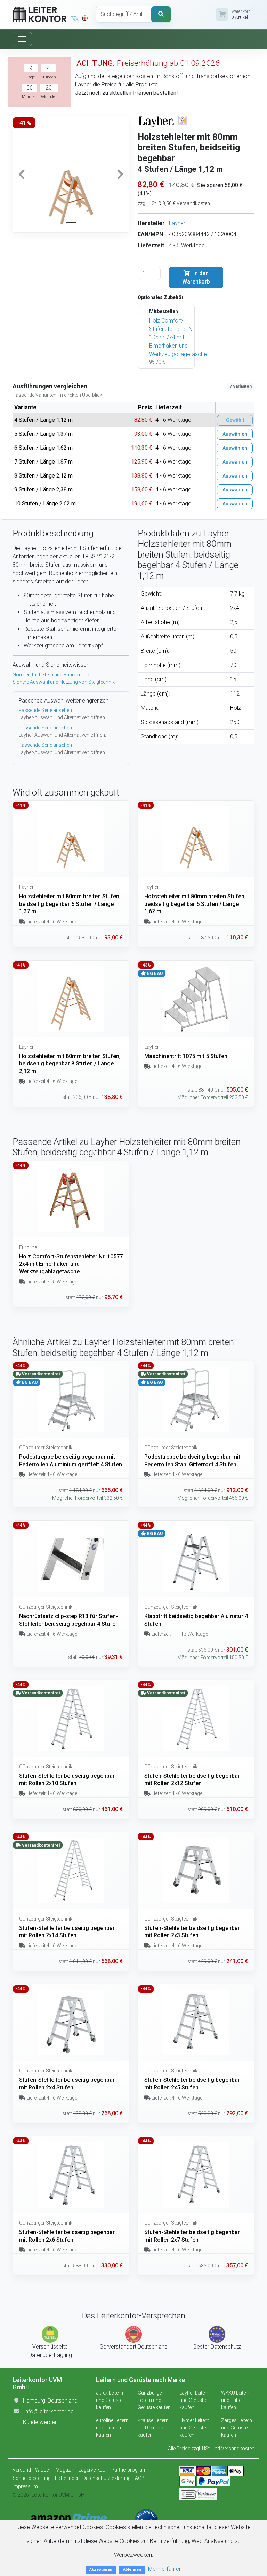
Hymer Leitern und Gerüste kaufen (194, 2428)
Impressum (25, 2486)
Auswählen (235, 434)
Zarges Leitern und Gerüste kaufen (237, 2428)
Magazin (65, 2470)
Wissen (43, 2470)
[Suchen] (161, 14)
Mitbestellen (164, 311)
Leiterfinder (67, 2478)
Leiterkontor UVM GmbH (58, 2495)
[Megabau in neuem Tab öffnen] (75, 18)
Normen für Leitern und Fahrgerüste (51, 675)
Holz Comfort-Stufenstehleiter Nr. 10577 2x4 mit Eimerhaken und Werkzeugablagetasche (178, 337)
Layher (177, 223)
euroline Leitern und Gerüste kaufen (112, 2428)
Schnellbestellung (32, 2478)
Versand (22, 2470)
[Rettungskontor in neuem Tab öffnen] (85, 18)
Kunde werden (40, 2422)
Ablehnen (132, 2570)
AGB (140, 2478)
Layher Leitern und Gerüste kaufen (194, 2400)
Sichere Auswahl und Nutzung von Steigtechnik (64, 682)
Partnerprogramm (131, 2470)
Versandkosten (238, 2449)
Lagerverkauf (93, 2470)
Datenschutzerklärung (107, 2478)
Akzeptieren (101, 2570)
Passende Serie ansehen (45, 710)
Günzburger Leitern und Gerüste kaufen (154, 2400)
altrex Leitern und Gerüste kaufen (110, 2400)
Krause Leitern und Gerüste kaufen (153, 2428)
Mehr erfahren (165, 2569)
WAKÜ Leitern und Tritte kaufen (236, 2400)
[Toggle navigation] (22, 39)
